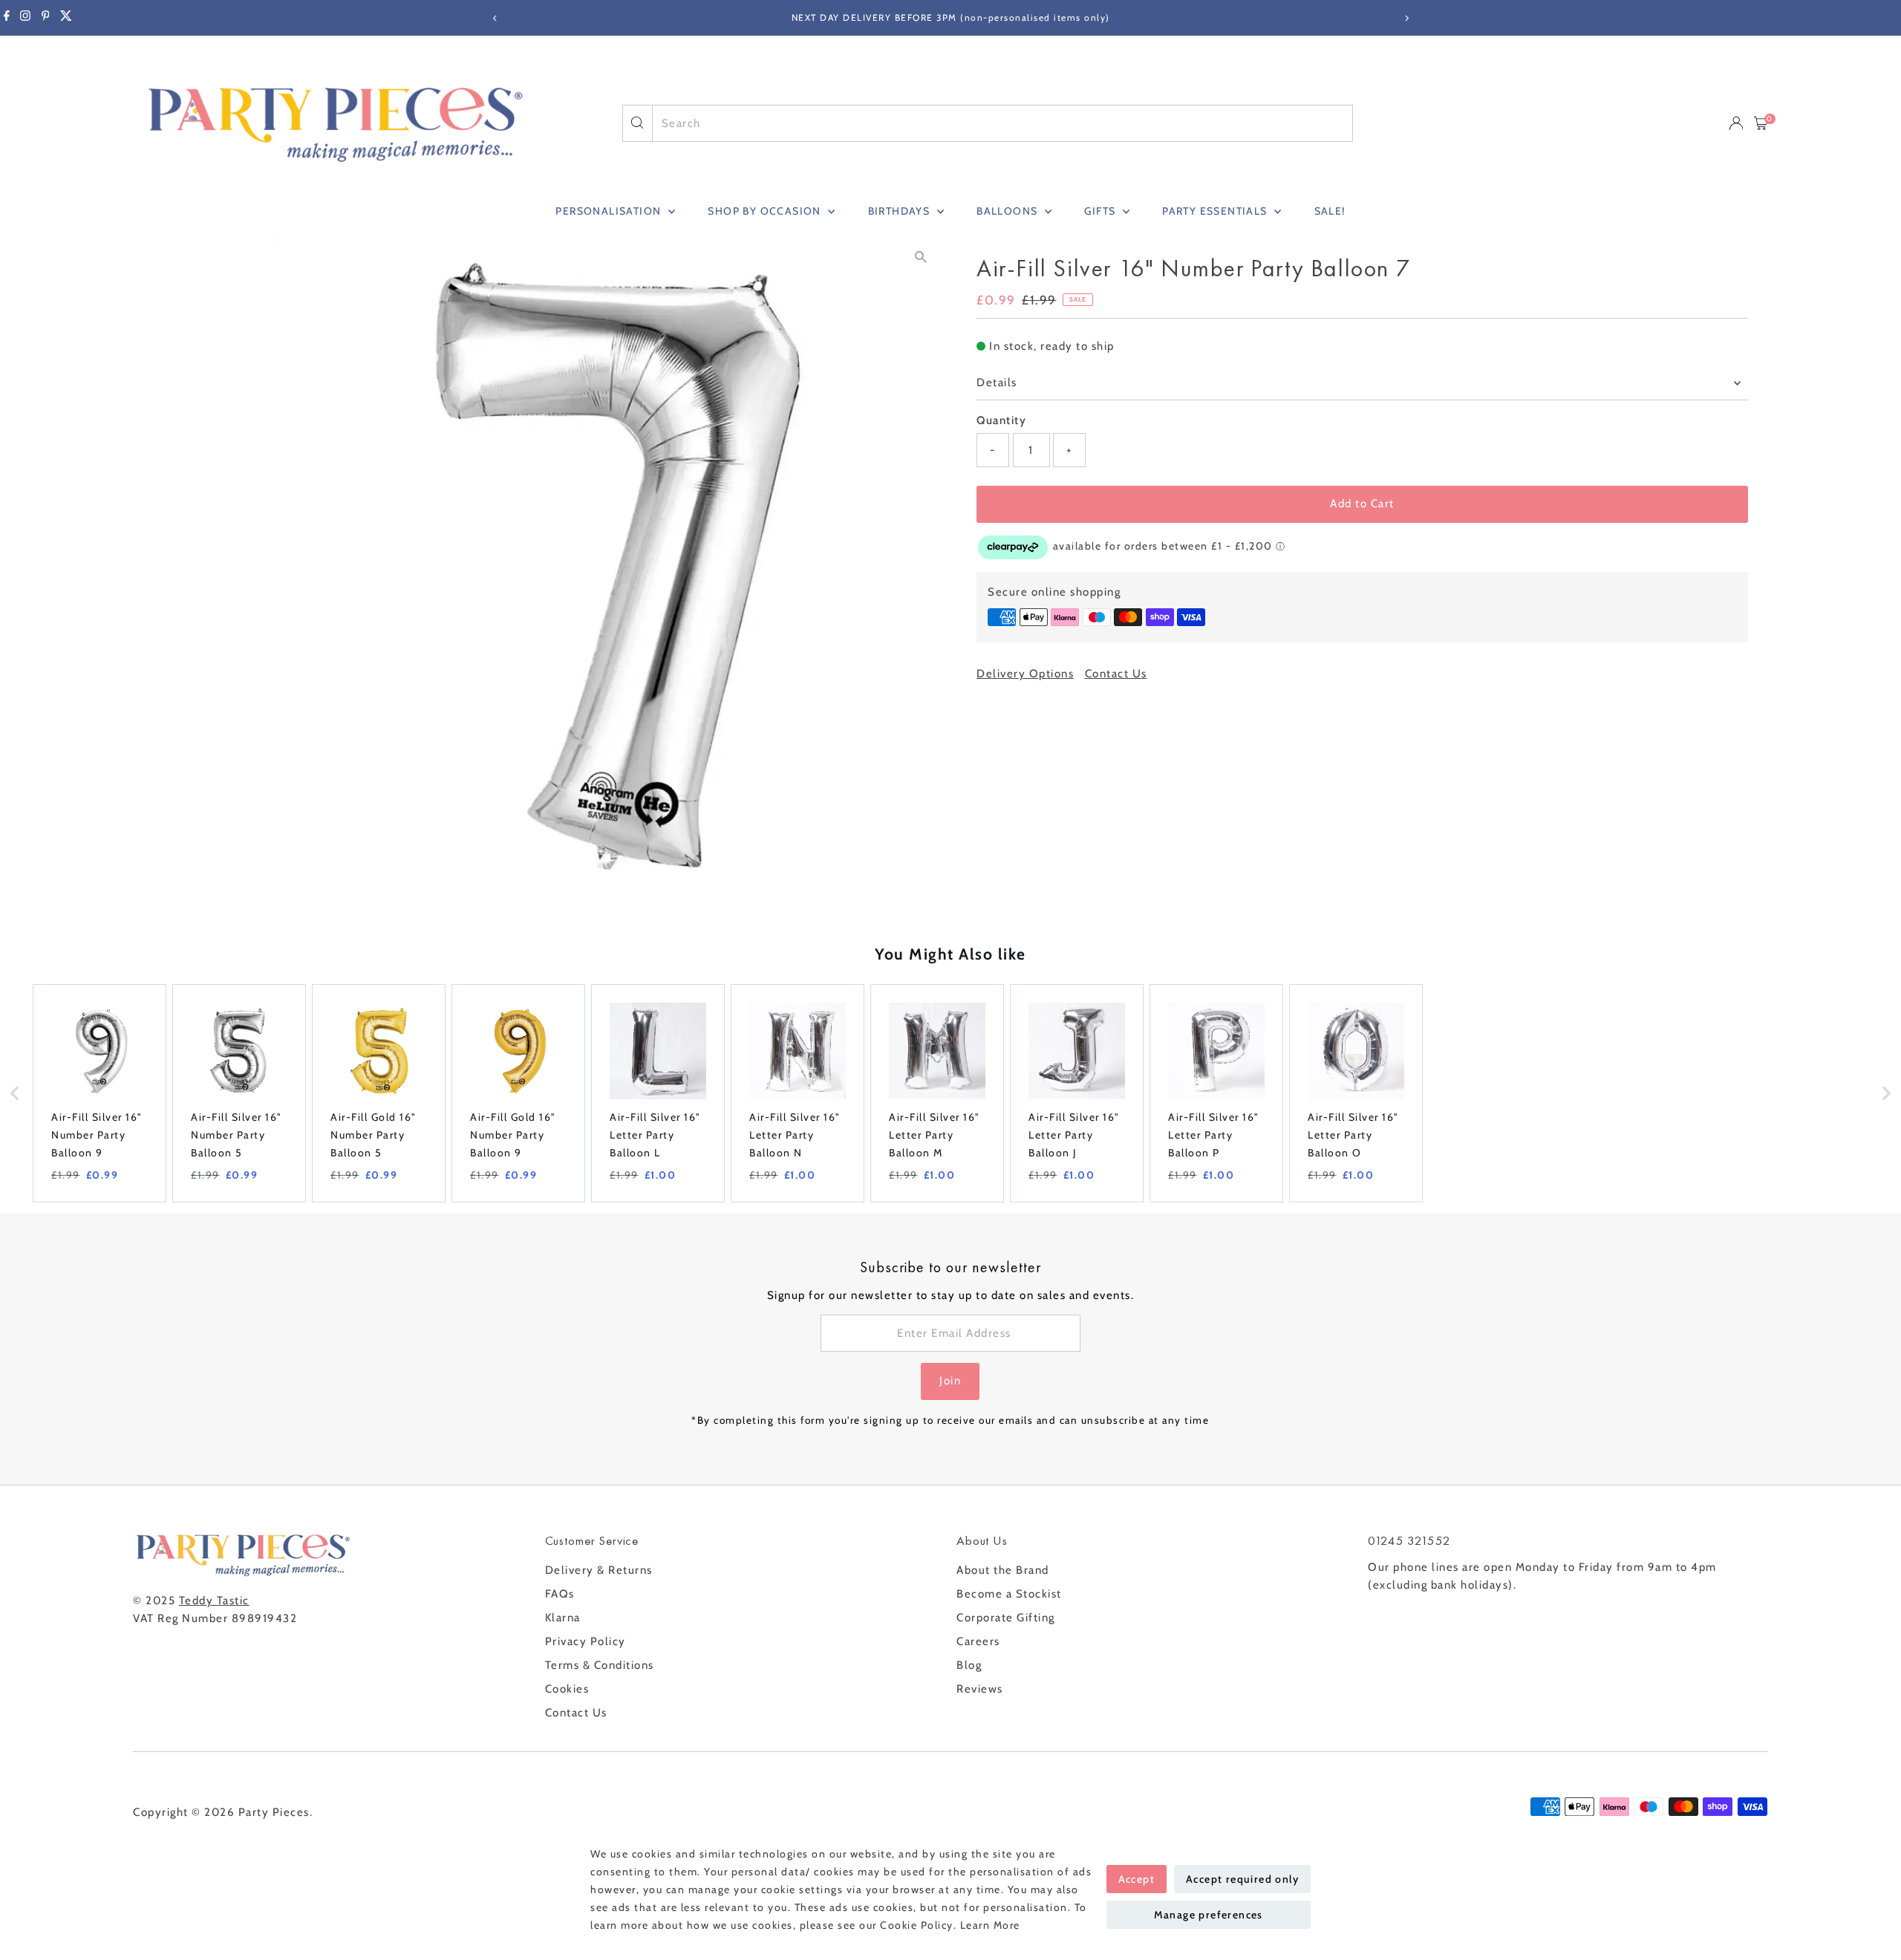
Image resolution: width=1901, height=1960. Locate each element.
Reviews (980, 1689)
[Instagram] (25, 18)
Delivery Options (1025, 674)
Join (950, 1381)
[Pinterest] (46, 18)
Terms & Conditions (600, 1665)
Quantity (1001, 420)
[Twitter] (66, 18)
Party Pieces (274, 1812)
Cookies (567, 1689)
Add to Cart (1362, 504)
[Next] (1406, 18)
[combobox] (1003, 123)
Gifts (1101, 211)
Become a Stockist (1009, 1594)
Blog (969, 1665)
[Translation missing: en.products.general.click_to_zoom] (920, 257)
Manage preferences (1209, 1915)
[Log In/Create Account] (1736, 123)
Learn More (990, 1925)
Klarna (563, 1618)
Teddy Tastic (214, 1601)
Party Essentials (1216, 211)
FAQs (560, 1594)
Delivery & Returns (599, 1570)
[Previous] (495, 18)
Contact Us (1116, 674)
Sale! (1330, 211)
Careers (978, 1641)
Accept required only (1242, 1879)
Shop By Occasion (766, 211)
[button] (15, 1093)
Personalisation (610, 211)
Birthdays (901, 211)
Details (997, 382)
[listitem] (100, 1093)
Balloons (1009, 211)
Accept (1137, 1879)
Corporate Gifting (1006, 1618)
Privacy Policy (586, 1641)
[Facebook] (7, 18)
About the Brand (1003, 1570)
